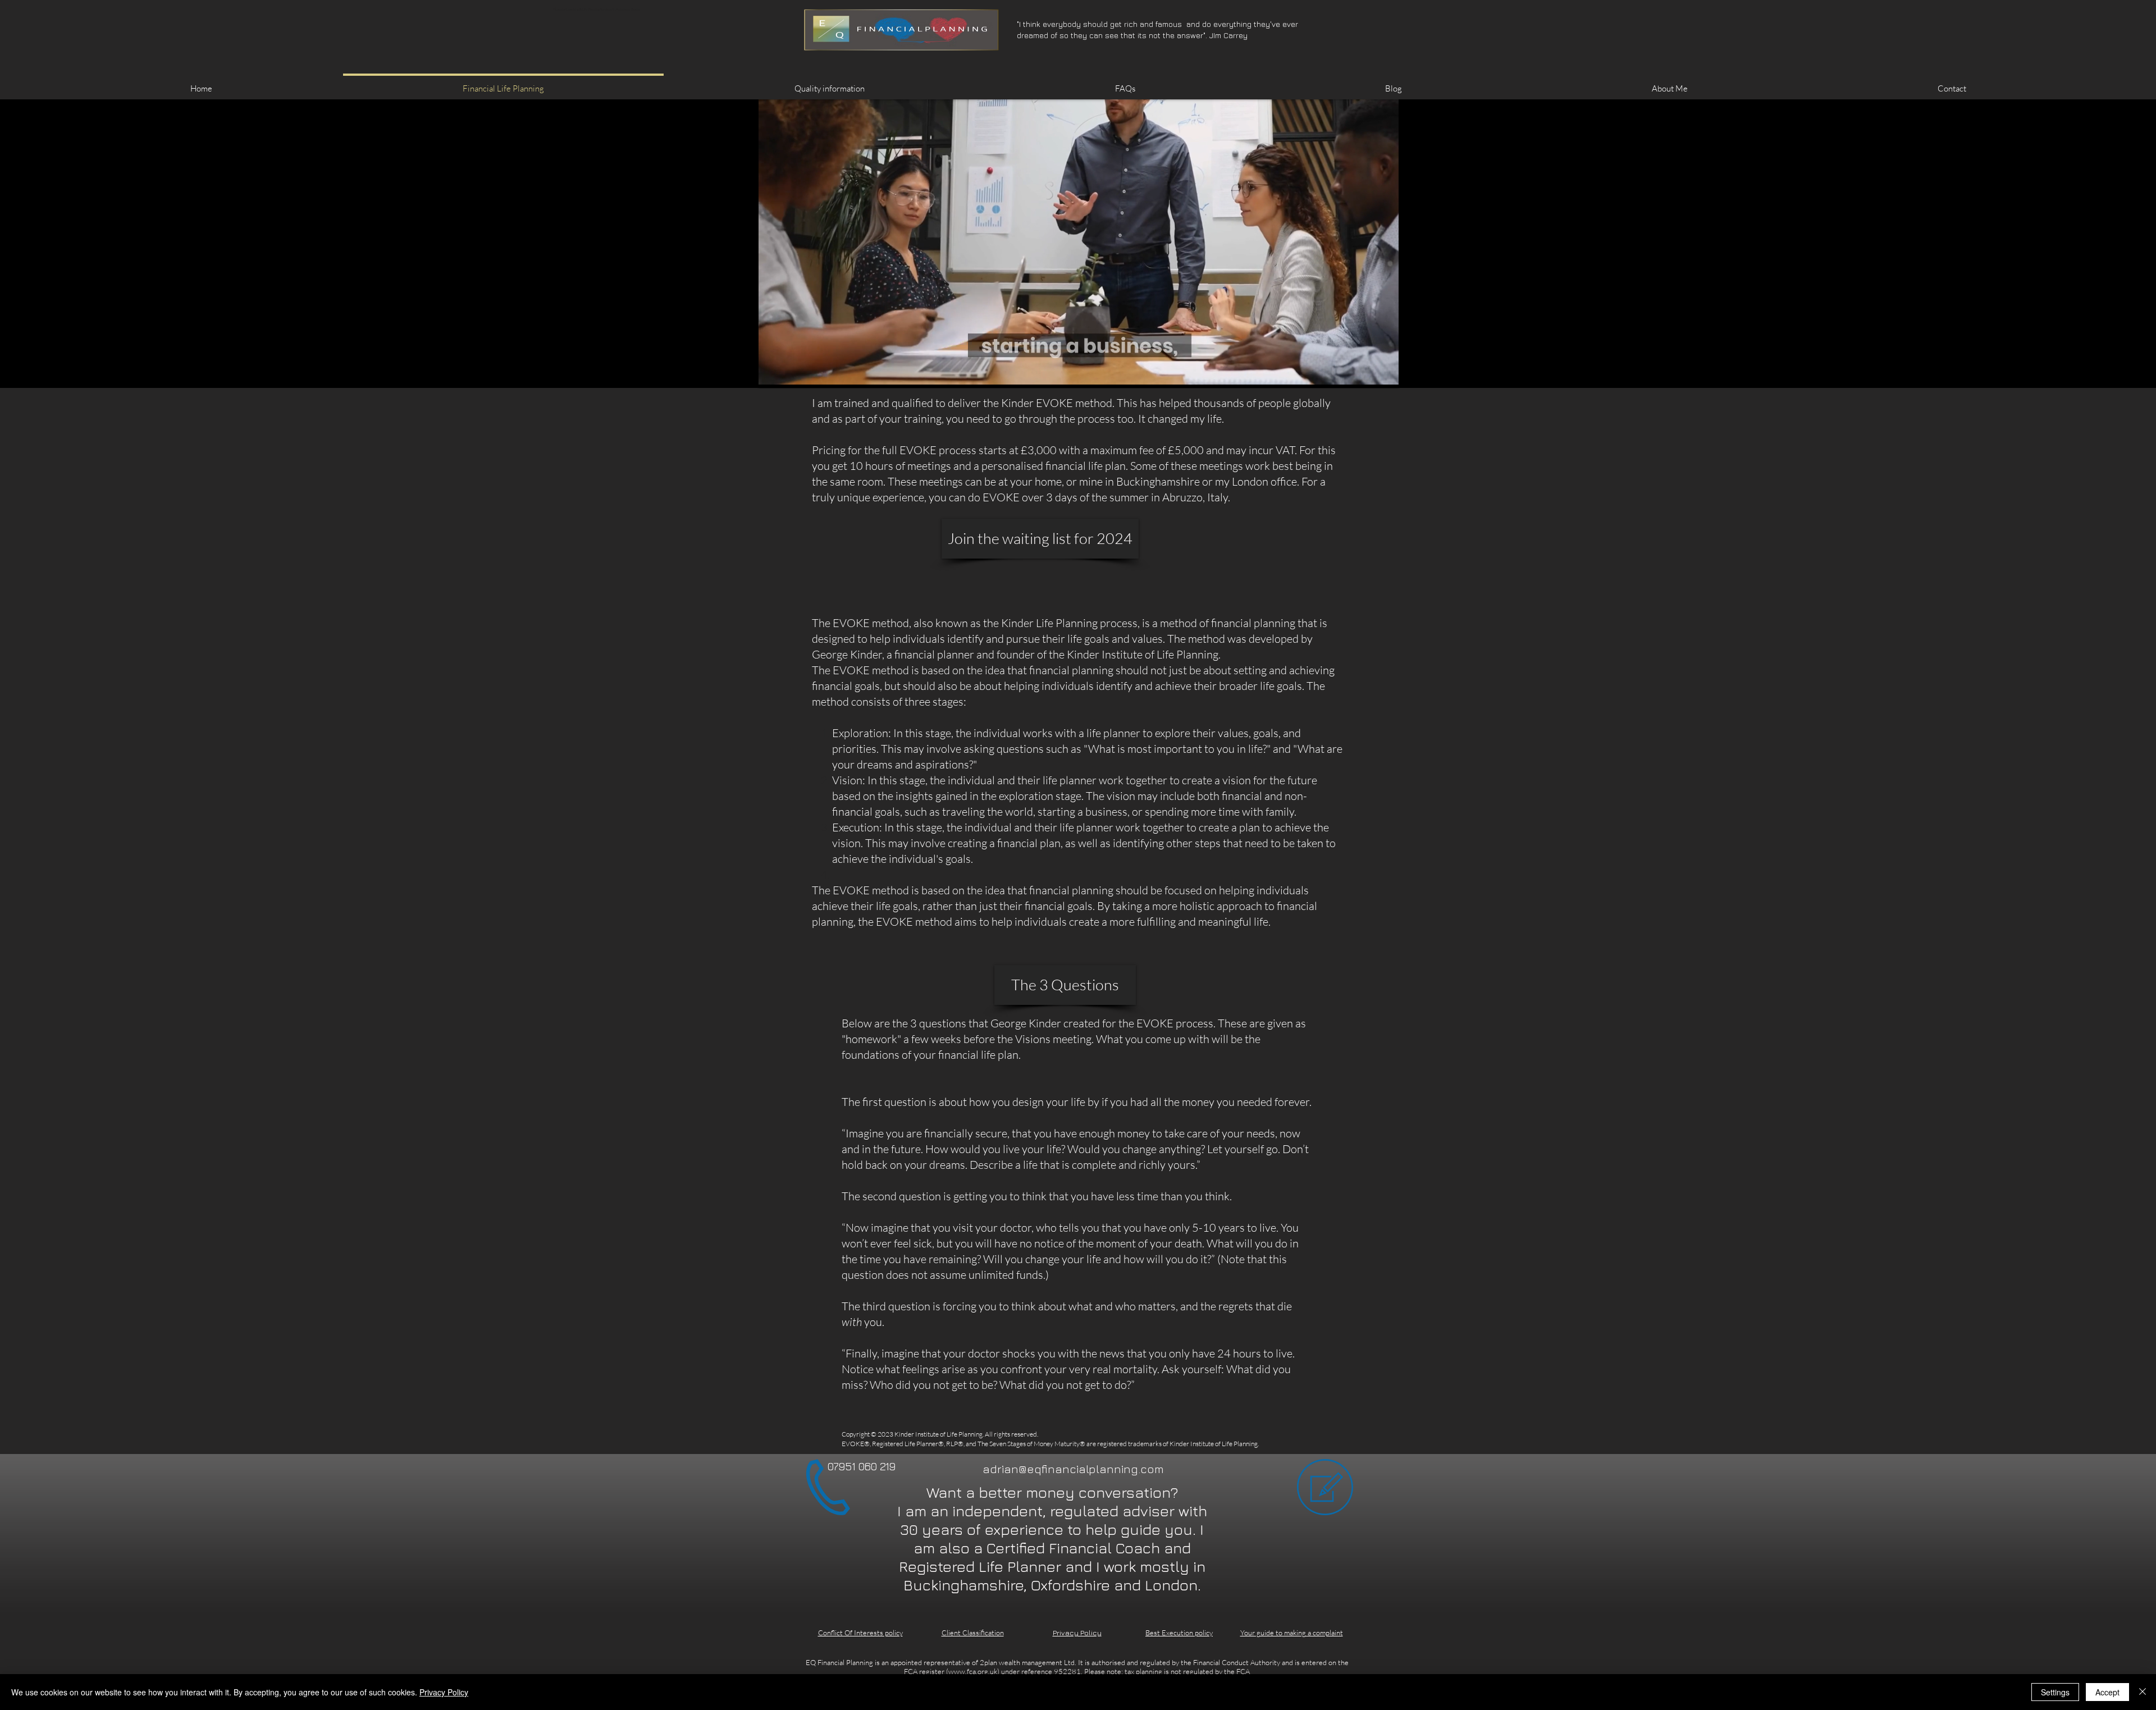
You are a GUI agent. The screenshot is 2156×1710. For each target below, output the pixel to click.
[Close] (2143, 1692)
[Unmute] (792, 373)
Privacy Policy (444, 1692)
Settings (2055, 1692)
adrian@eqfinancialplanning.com (1073, 1469)
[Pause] (773, 373)
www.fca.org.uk (973, 1671)
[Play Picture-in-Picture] (1364, 373)
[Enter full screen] (1383, 373)
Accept (2107, 1692)
